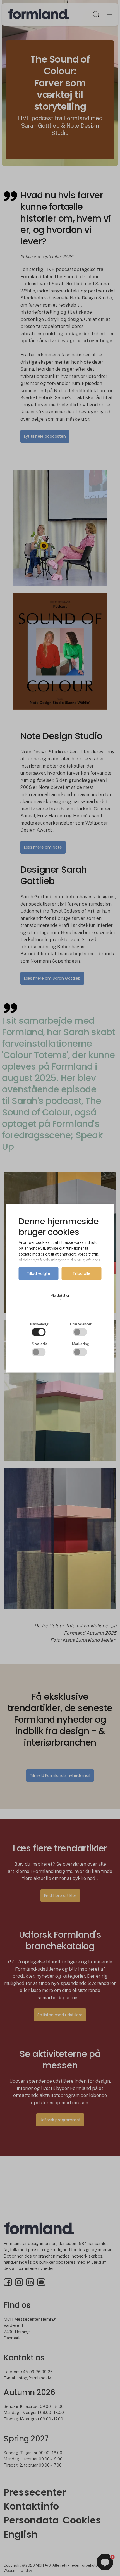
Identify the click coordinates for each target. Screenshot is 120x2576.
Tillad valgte (39, 1273)
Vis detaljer (60, 1297)
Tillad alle (81, 1273)
